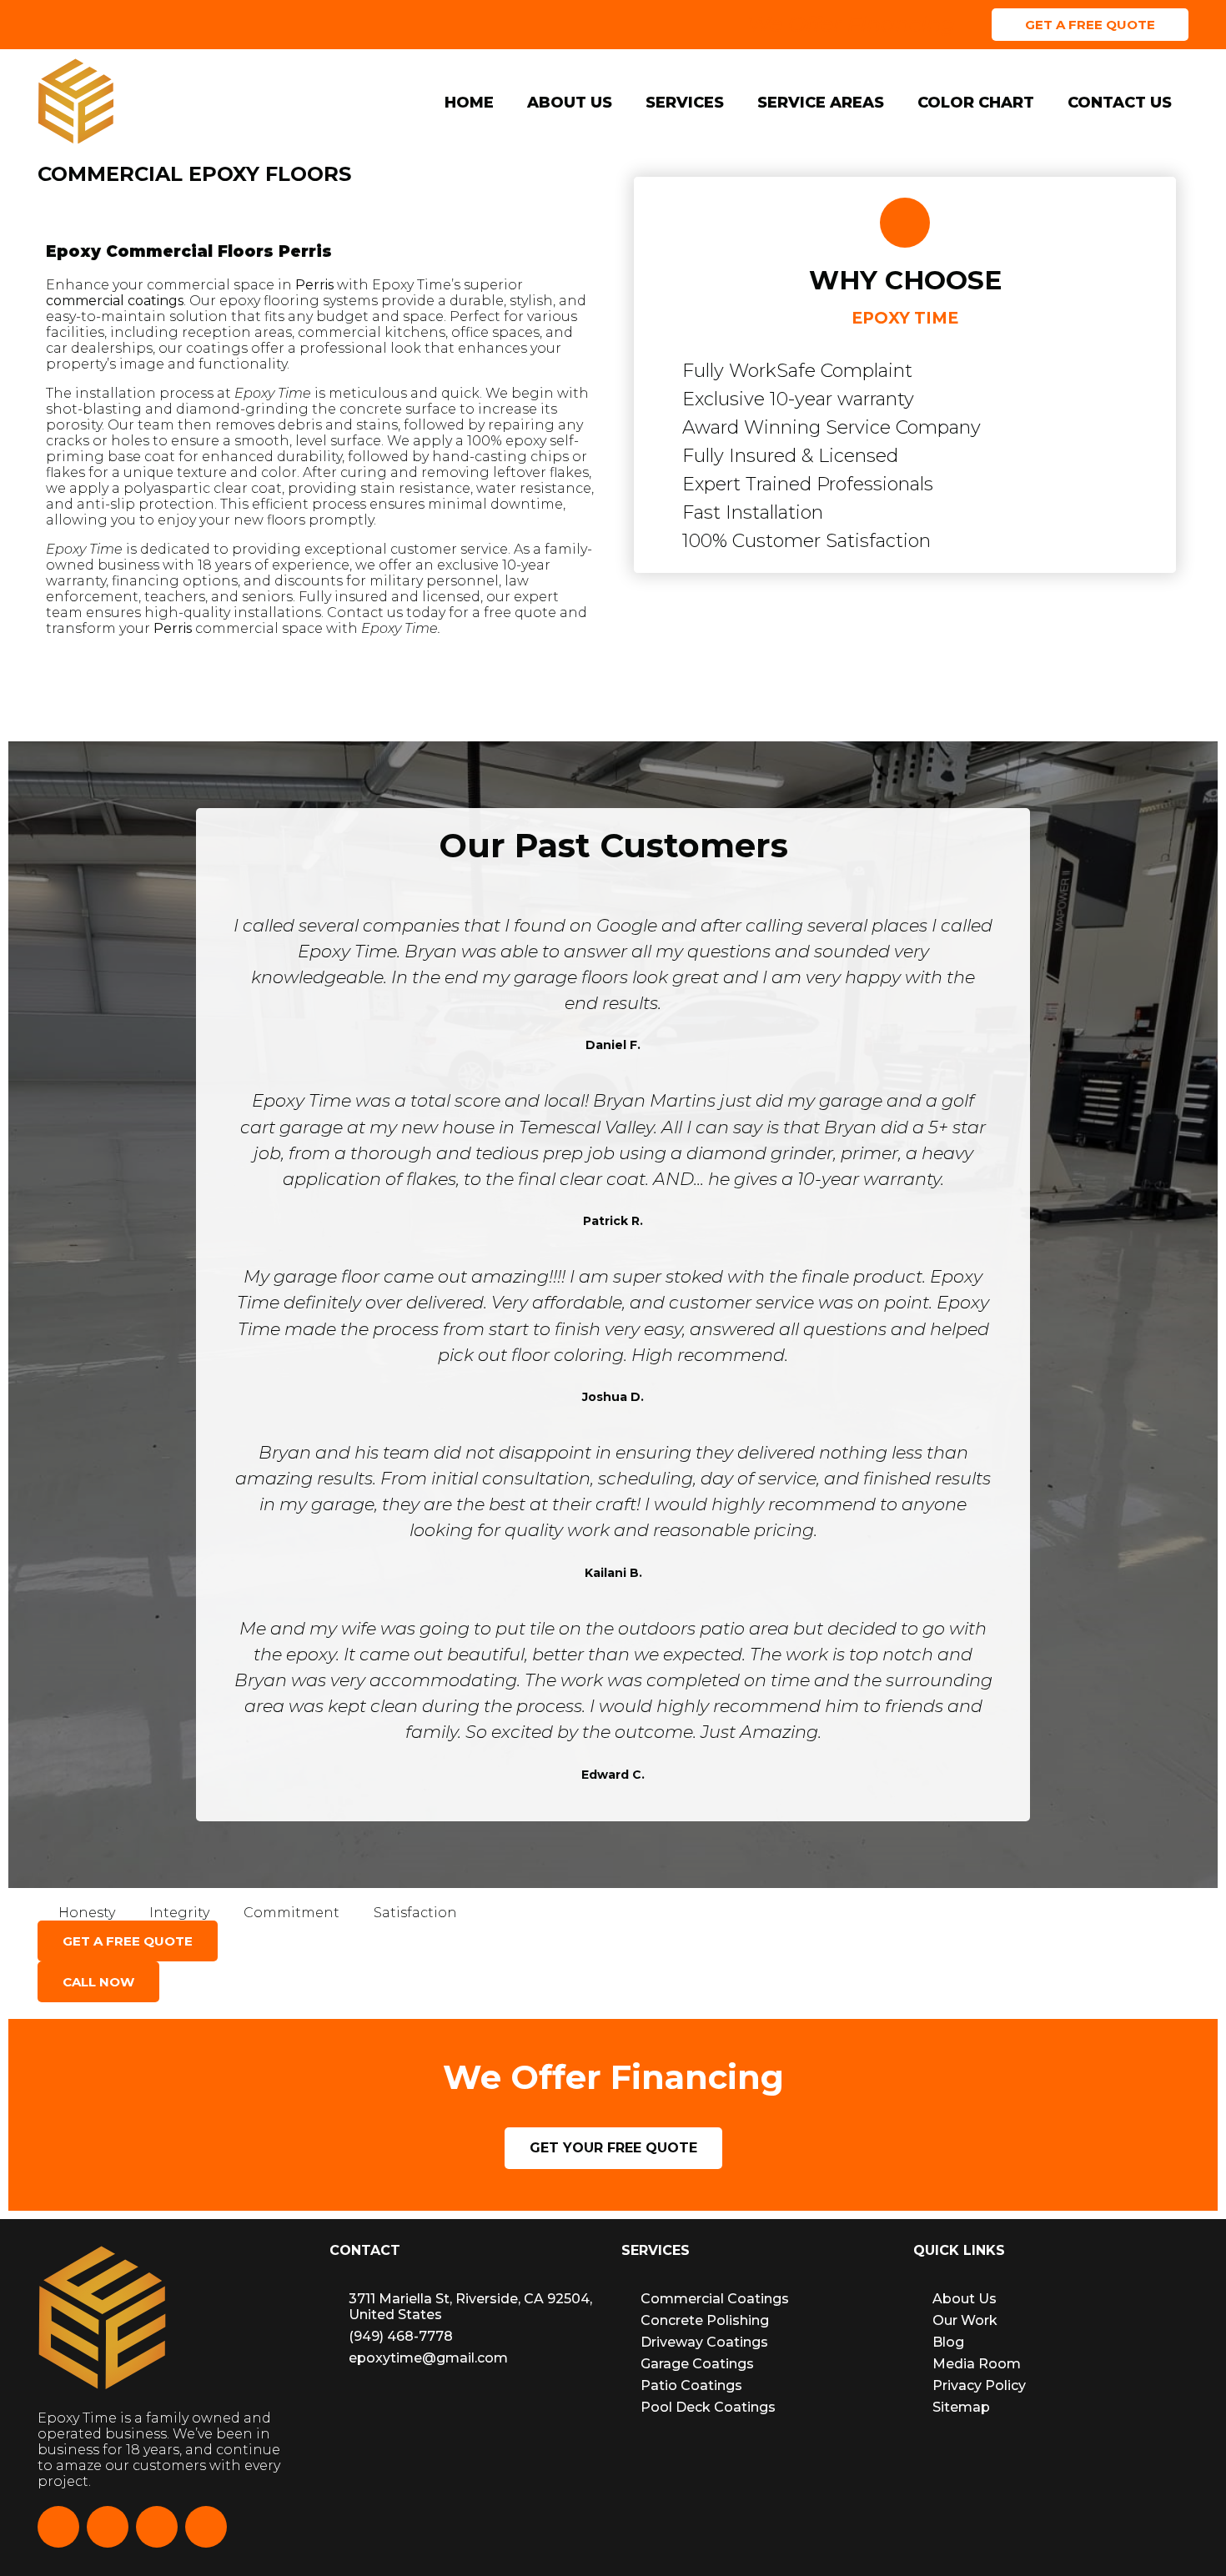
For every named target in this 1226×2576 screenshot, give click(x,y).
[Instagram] (108, 2527)
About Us (570, 103)
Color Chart (976, 103)
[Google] (206, 2527)
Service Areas (821, 103)
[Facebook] (58, 2527)
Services (685, 103)
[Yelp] (157, 2527)
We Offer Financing (851, 24)
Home (469, 103)
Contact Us (1120, 103)
